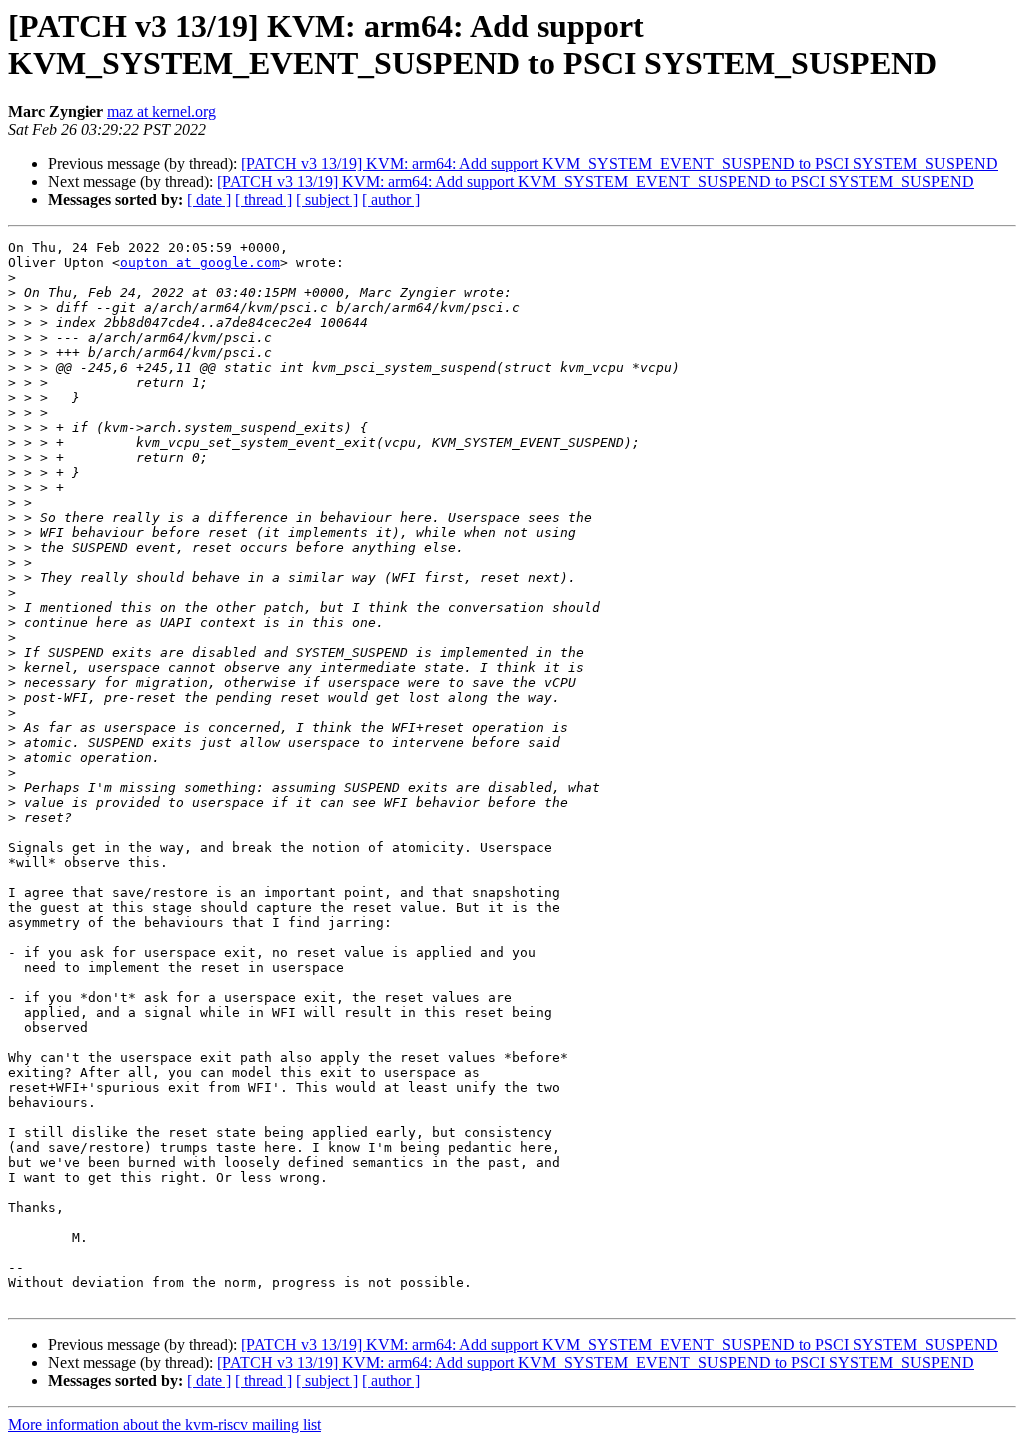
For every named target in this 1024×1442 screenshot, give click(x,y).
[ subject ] (327, 199)
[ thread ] (263, 199)
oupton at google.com (200, 262)
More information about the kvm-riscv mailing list (164, 1424)
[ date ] (209, 199)
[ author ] (391, 199)
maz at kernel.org (161, 111)
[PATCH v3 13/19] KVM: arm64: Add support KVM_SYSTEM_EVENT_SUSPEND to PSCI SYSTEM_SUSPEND (619, 163)
